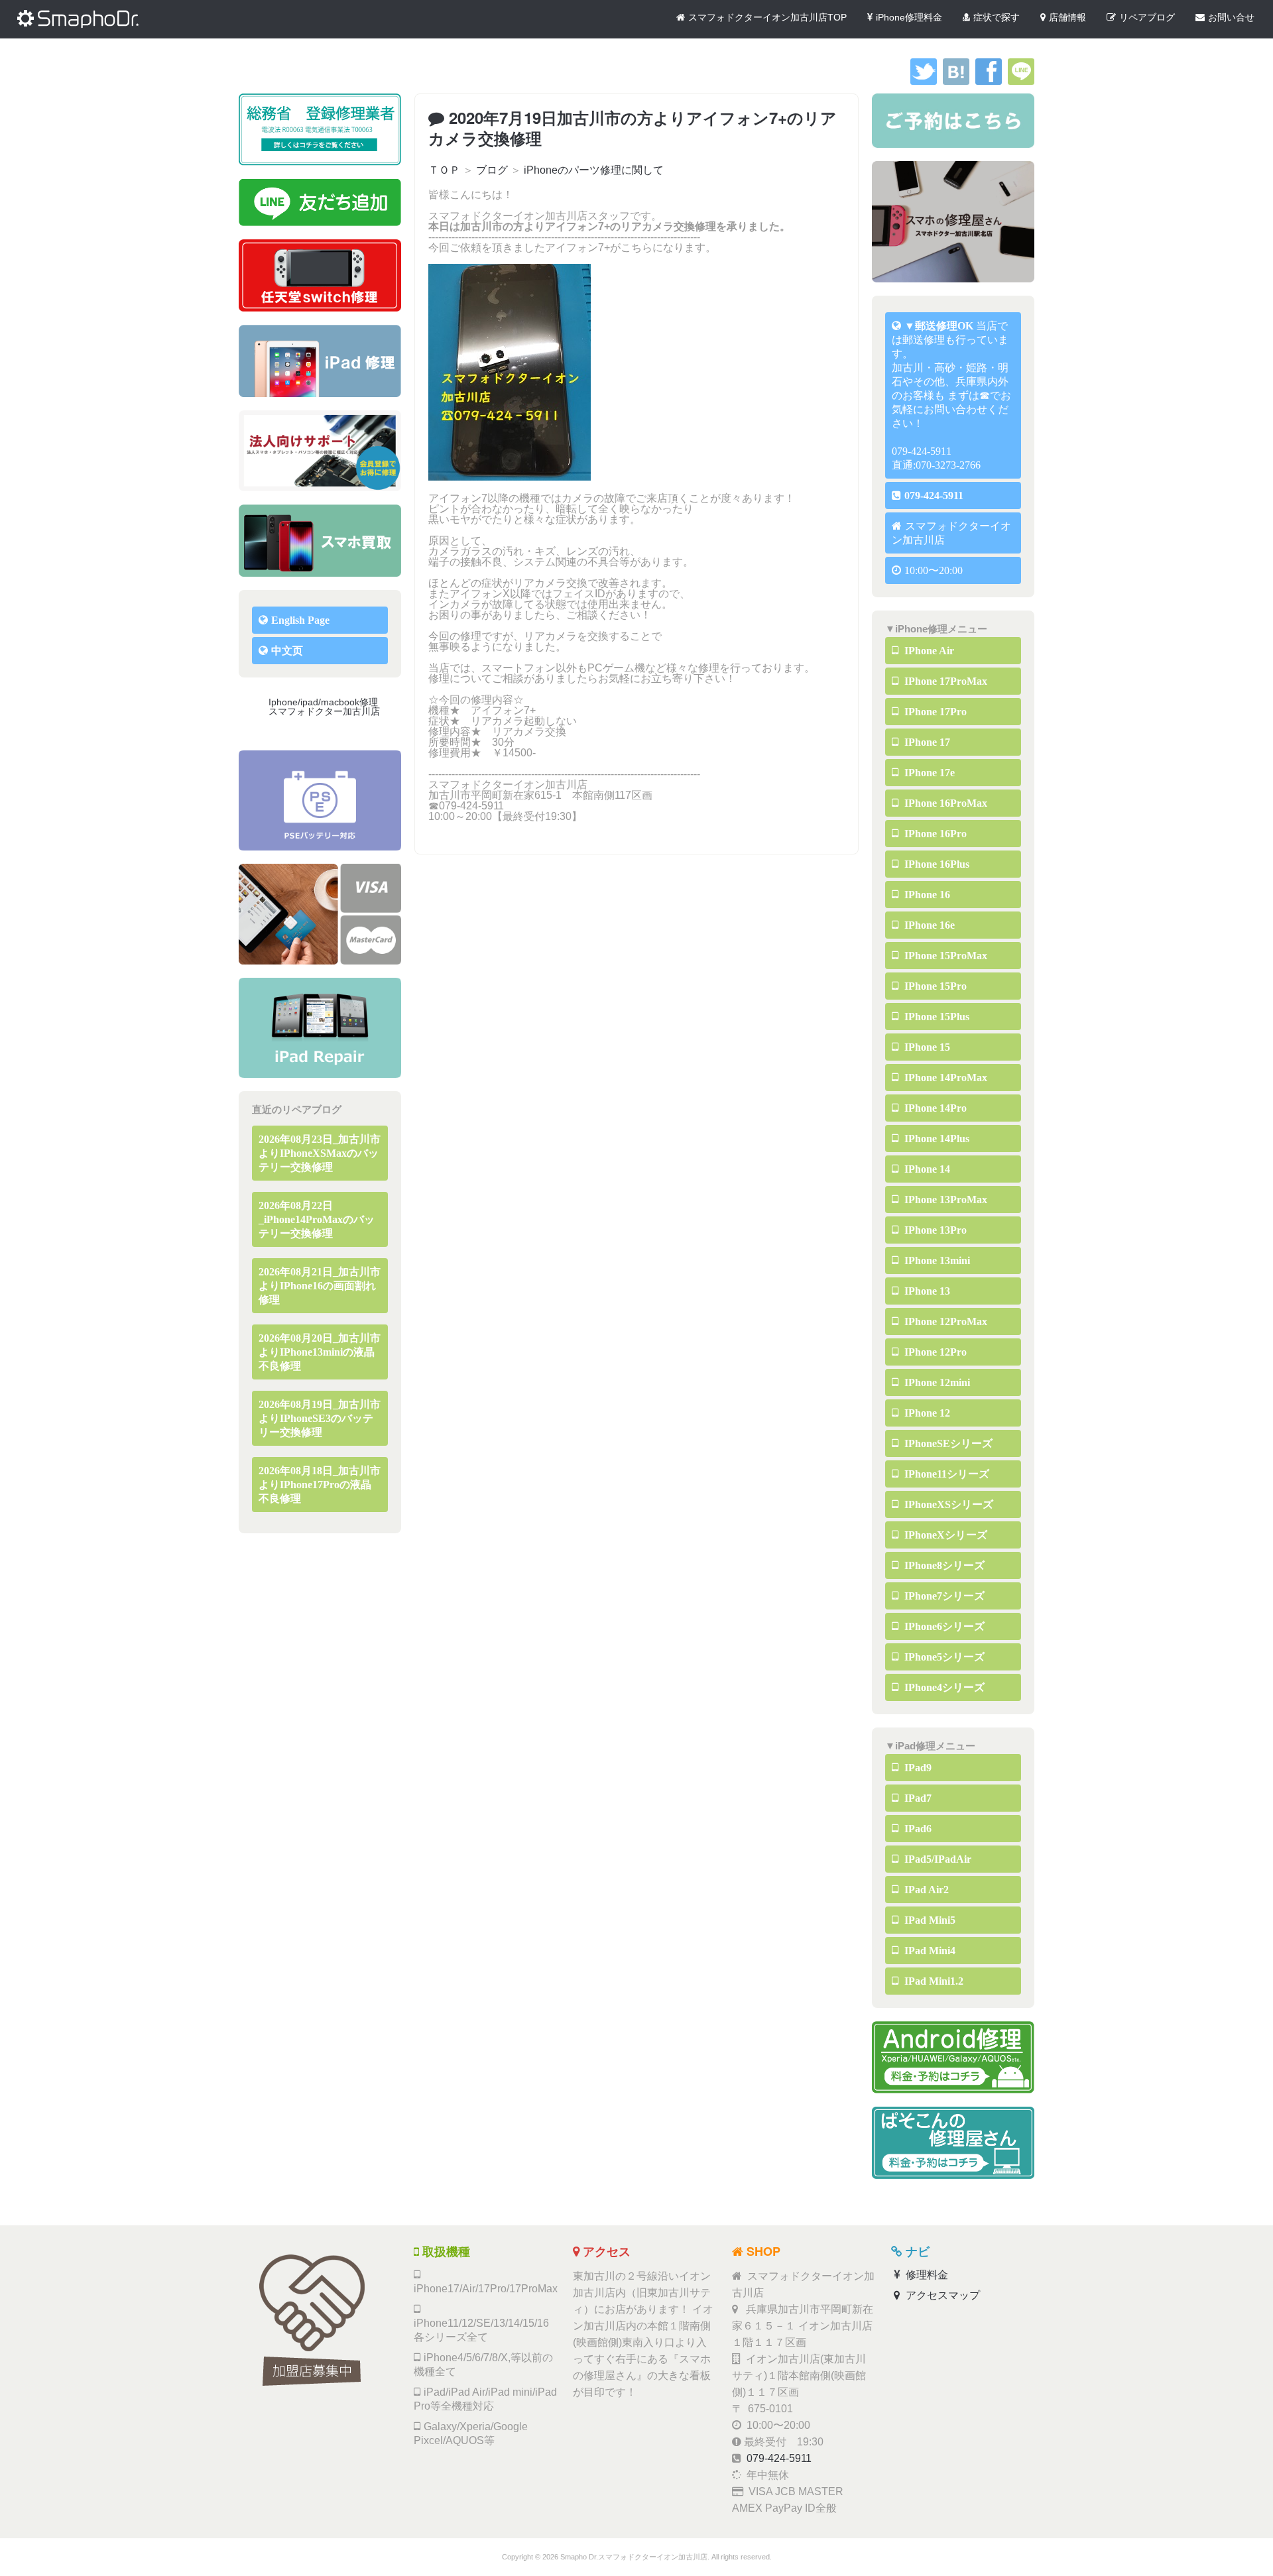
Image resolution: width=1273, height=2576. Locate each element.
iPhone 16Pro (934, 834)
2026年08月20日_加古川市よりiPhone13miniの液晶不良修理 (320, 1352)
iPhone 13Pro (934, 1230)
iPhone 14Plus (936, 1139)
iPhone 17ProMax (944, 681)
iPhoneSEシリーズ (947, 1443)
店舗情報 (1067, 17)
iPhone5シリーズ (943, 1657)
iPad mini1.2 (933, 1981)
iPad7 (917, 1798)
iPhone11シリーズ (945, 1474)
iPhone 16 (926, 895)
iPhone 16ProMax (944, 803)
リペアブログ (1147, 17)
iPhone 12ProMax (944, 1321)
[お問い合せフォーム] (953, 121)
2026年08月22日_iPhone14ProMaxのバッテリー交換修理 (317, 1219)
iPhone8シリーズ (943, 1565)
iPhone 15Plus (936, 1017)
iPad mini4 (929, 1951)
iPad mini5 (929, 1920)
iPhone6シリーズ (943, 1626)
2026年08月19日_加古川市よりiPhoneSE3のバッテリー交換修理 (320, 1418)
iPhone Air (928, 651)
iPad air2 (925, 1890)
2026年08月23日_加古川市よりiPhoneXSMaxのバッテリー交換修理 (320, 1153)
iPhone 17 (926, 742)
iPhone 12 (926, 1413)
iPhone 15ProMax (944, 956)
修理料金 (926, 2275)
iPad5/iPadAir (937, 1859)
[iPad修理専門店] (320, 1028)
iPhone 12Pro (934, 1352)
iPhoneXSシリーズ (947, 1504)
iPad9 (917, 1768)
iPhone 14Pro (934, 1108)
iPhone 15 (926, 1047)
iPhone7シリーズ (943, 1596)
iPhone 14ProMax (944, 1078)
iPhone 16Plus (936, 864)
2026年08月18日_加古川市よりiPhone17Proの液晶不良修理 (320, 1485)
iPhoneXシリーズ (944, 1535)
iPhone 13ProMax (944, 1200)
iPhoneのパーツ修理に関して (594, 170)
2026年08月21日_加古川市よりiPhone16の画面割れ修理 (320, 1286)
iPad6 (917, 1829)
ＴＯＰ (444, 170)
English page (300, 620)
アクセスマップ (941, 2295)
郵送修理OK (944, 326)
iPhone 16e (928, 925)
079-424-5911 (934, 496)
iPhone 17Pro (934, 712)
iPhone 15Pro (934, 986)
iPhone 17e (928, 773)
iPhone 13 (926, 1291)
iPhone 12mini (936, 1382)
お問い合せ (1231, 17)
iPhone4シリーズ (943, 1687)
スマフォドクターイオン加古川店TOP (767, 17)
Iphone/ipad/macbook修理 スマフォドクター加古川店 (328, 707)
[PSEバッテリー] (320, 800)
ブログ (492, 170)
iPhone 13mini (936, 1260)
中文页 (287, 651)
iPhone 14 (926, 1169)
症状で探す (997, 17)
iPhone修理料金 (909, 17)
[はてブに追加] (956, 81)
